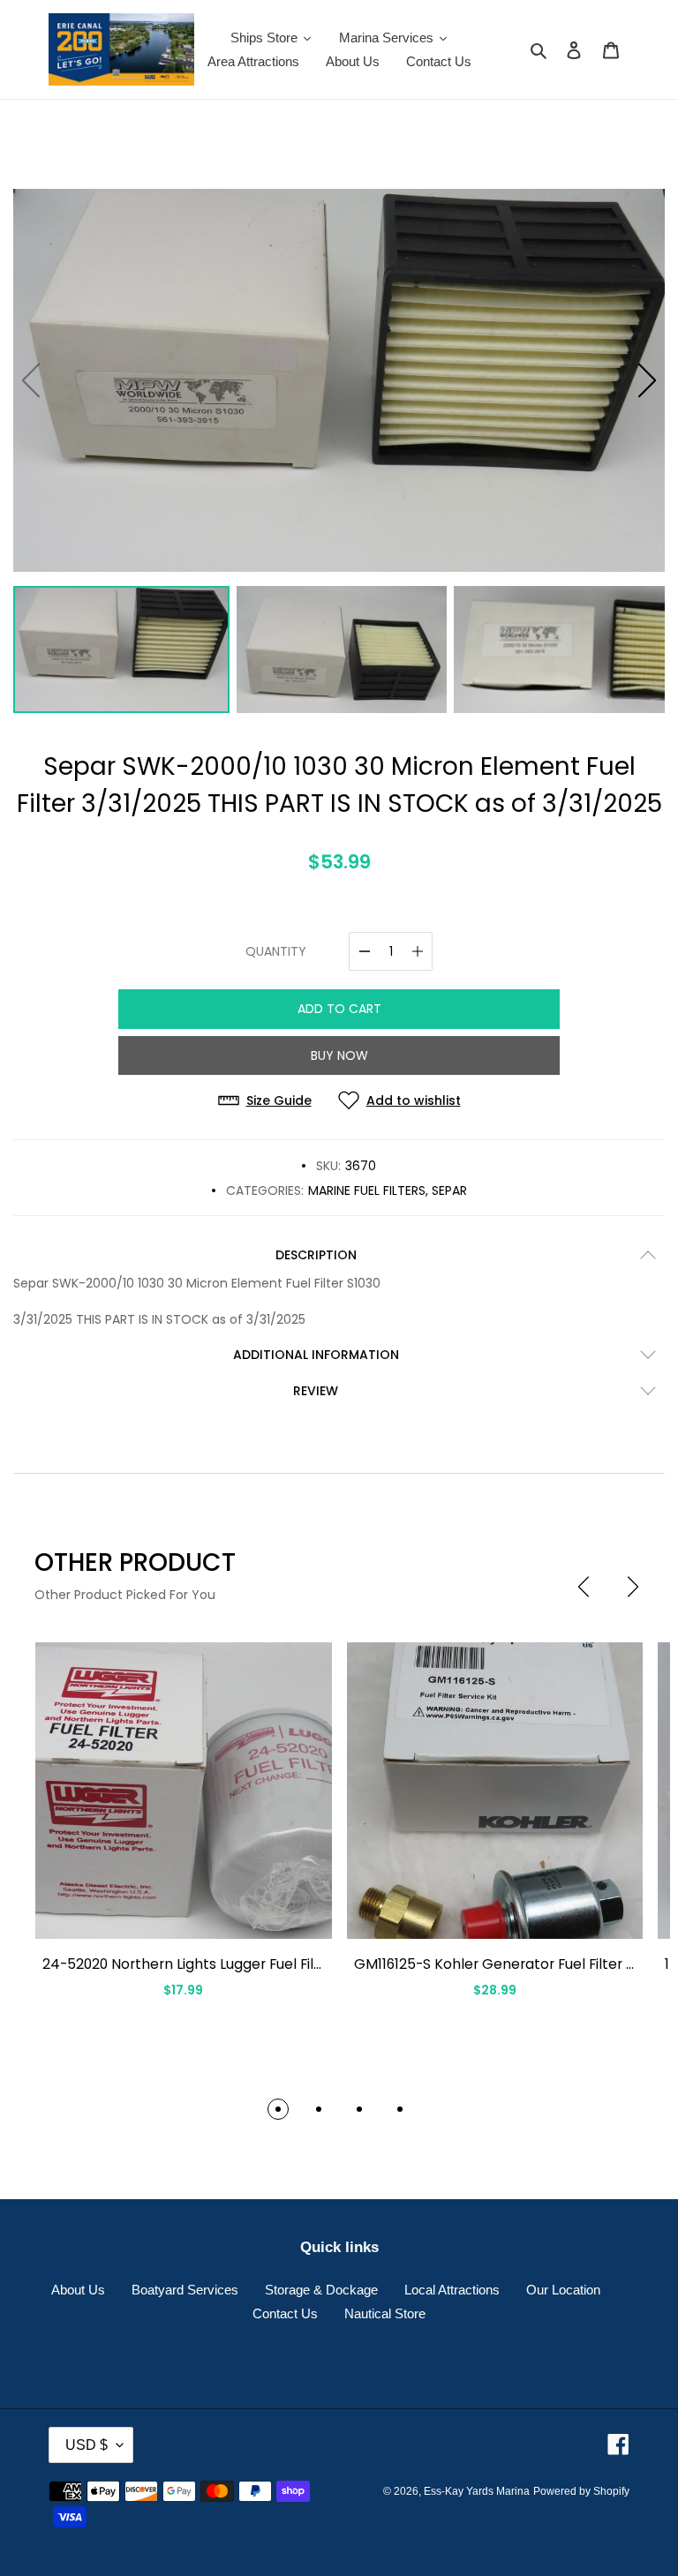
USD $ (87, 2445)
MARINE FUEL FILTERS (367, 1190)
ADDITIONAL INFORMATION (316, 1355)
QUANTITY (276, 951)
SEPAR (449, 1190)
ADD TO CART (339, 1009)
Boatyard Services (185, 2290)
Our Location (563, 2290)
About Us (78, 2290)
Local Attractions (452, 2290)
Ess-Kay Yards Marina (477, 2491)
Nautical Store (385, 2313)
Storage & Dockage (321, 2290)
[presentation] (584, 1587)
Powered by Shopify (581, 2491)
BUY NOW (339, 1055)
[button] (647, 380)
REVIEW (316, 1391)
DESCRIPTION (316, 1255)
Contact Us (285, 2313)
